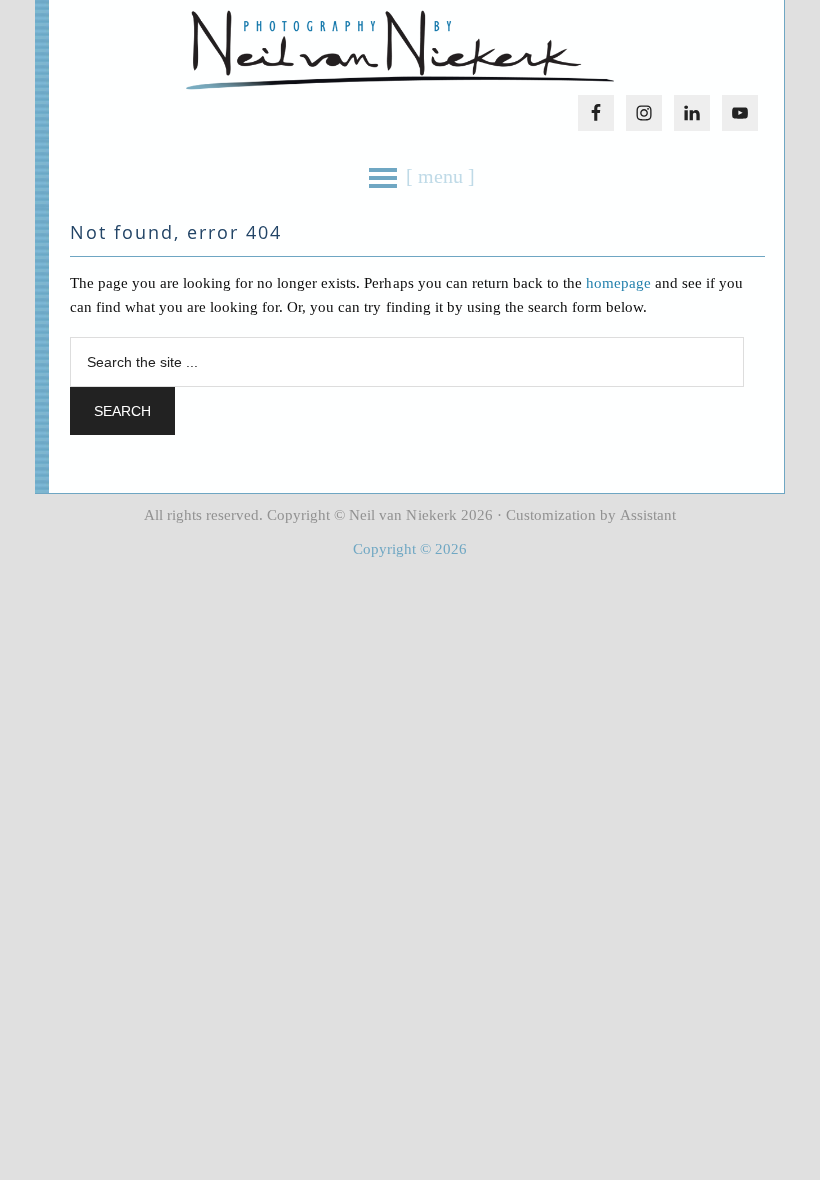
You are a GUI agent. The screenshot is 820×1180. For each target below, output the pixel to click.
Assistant (648, 515)
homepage (618, 283)
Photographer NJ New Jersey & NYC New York (399, 50)
